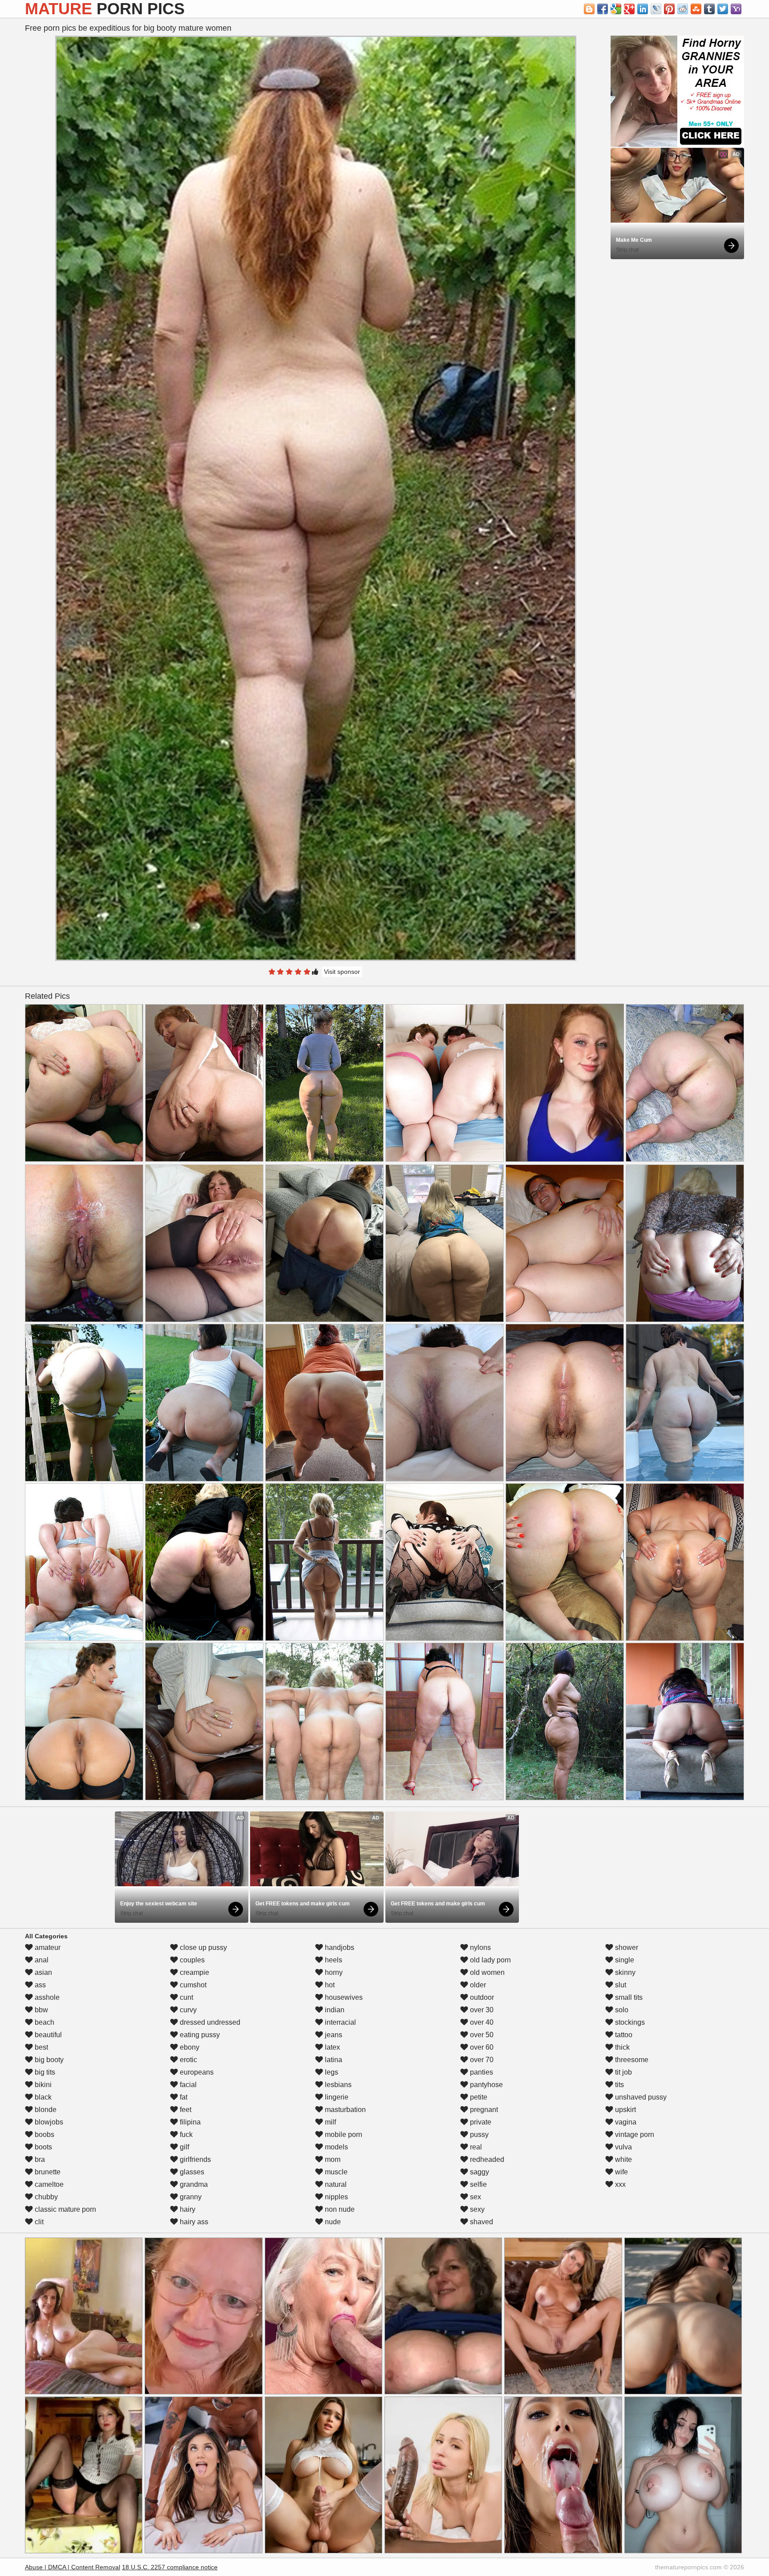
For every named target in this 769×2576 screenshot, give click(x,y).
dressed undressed (209, 2022)
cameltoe (48, 2184)
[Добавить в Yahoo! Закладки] (736, 9)
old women (486, 1972)
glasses (191, 2172)
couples (191, 1960)
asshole (46, 1997)
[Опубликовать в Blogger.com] (589, 9)
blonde (45, 2110)
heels (333, 1960)
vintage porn (634, 2134)
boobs (44, 2134)
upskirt (625, 2110)
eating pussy (199, 2035)
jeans (333, 2035)
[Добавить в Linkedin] (643, 9)
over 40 (481, 2022)
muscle (335, 2172)
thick (621, 2047)
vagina (625, 2122)
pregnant (483, 2110)
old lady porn (490, 1960)
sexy (476, 2209)
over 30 (481, 2010)
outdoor (481, 1997)
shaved (481, 2222)
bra (39, 2159)
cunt (186, 1997)
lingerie (336, 2097)
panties (481, 2072)
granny (190, 2197)
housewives (343, 1997)
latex (332, 2047)
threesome (631, 2060)
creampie (194, 1972)
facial (187, 2085)
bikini (42, 2085)
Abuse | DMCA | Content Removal (73, 2567)
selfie (478, 2184)
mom (332, 2159)
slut (620, 1985)
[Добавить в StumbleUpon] (696, 9)
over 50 (481, 2035)
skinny (624, 1972)
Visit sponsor (342, 972)
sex (475, 2197)
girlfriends (194, 2159)
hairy (187, 2209)
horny (333, 1972)
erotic (188, 2060)
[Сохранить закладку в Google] (616, 9)
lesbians (337, 2085)
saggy (479, 2172)
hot (329, 1985)
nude (332, 2222)
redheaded (486, 2159)
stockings (629, 2022)
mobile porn (343, 2134)
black (42, 2097)
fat (183, 2097)
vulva (623, 2147)
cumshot (192, 1985)
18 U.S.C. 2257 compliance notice (170, 2567)
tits (619, 2085)
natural (335, 2184)
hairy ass (193, 2222)
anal (41, 1960)
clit (38, 2222)
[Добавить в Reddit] (683, 9)
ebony (189, 2047)
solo (621, 2010)
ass (39, 1985)
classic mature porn (65, 2209)
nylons (480, 1947)
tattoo (623, 2035)
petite (478, 2097)
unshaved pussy (640, 2097)
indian (334, 2010)
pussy (478, 2134)
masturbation (344, 2110)
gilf (184, 2147)
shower (626, 1947)
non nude (339, 2209)
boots (42, 2147)
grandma (193, 2184)
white (623, 2159)
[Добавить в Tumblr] (709, 9)
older (477, 1985)
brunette (47, 2172)
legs (331, 2072)
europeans (196, 2072)
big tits (44, 2072)
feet (185, 2110)
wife (621, 2172)
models (336, 2147)
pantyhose (486, 2085)
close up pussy (202, 1947)
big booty (48, 2060)
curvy (187, 2010)
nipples (336, 2197)
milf (330, 2122)
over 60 (481, 2047)
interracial (340, 2022)
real (475, 2147)
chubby (45, 2197)
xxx (619, 2184)
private (480, 2122)
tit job (623, 2072)
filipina (189, 2122)
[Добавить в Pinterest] (669, 9)
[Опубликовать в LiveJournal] (656, 9)
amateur (47, 1947)
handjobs (339, 1947)
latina (333, 2060)
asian (42, 1972)
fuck (185, 2134)
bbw (40, 2010)
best (40, 2047)
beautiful (47, 2035)
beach (44, 2022)
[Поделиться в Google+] (629, 9)
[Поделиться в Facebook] (603, 9)
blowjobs (48, 2122)
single (624, 1960)
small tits (628, 1997)
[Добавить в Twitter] (723, 9)
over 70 (481, 2060)
